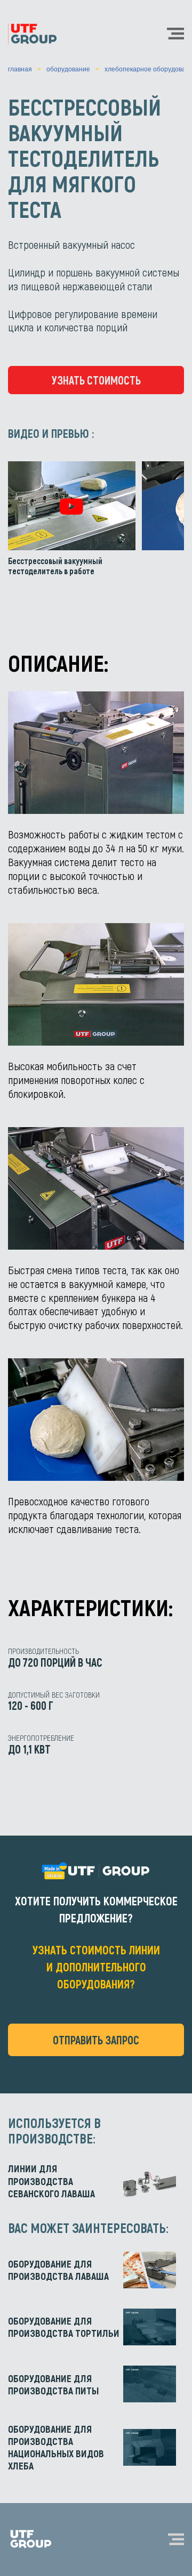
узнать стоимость (96, 380)
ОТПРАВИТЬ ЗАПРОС (96, 2040)
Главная (20, 69)
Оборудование (68, 69)
